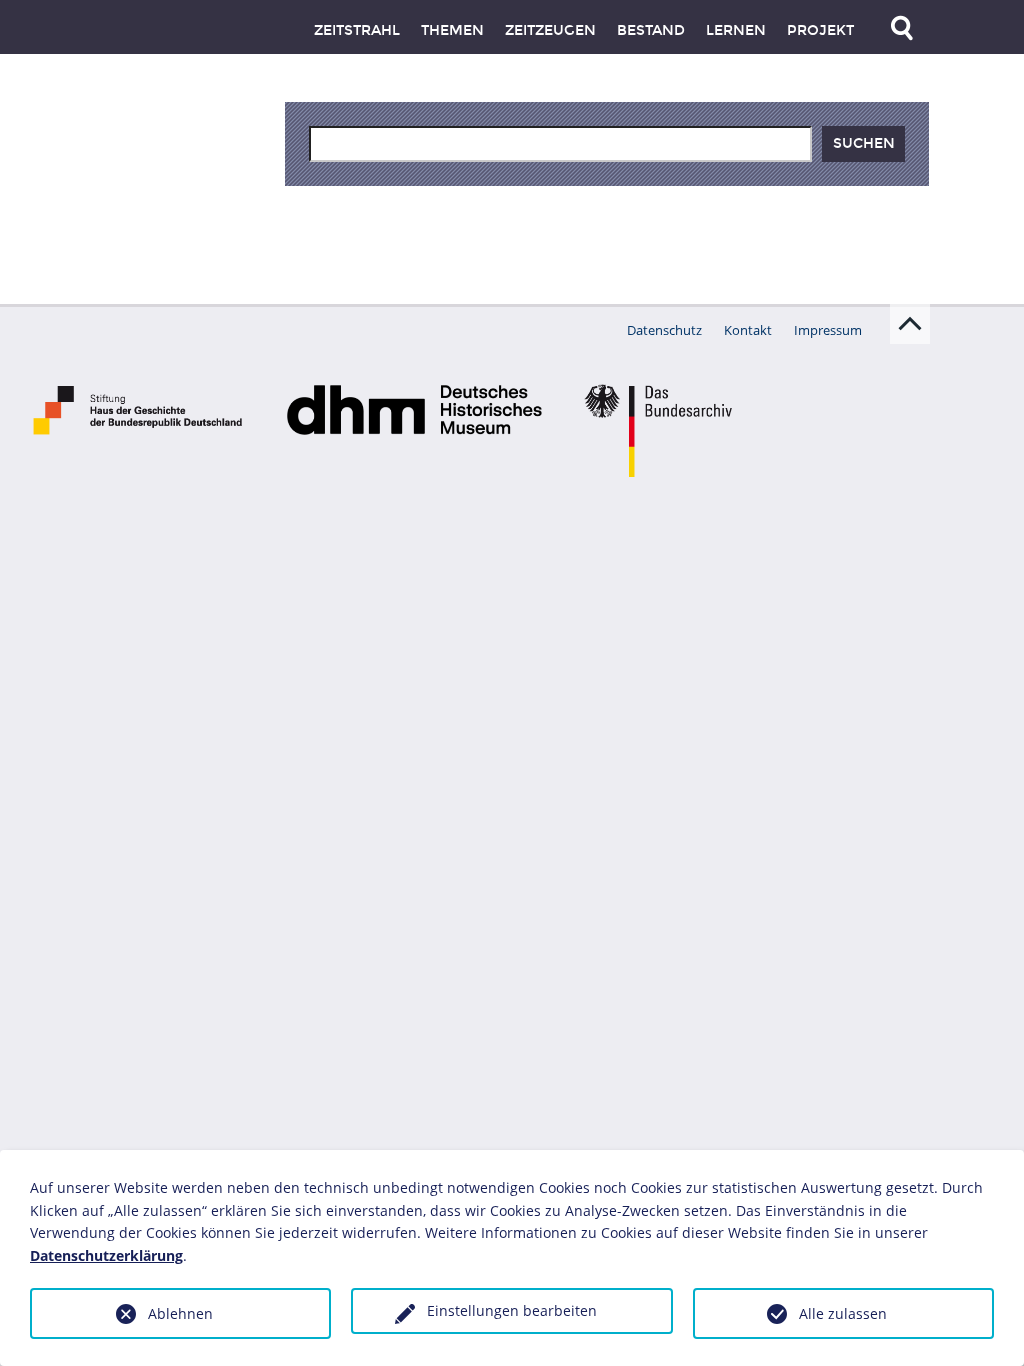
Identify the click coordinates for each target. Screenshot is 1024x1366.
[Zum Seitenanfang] (910, 324)
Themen (452, 30)
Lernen (736, 30)
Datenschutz (664, 330)
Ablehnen (180, 1313)
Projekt (820, 30)
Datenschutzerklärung (106, 1255)
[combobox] (560, 144)
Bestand (651, 30)
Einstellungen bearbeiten (512, 1310)
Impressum (828, 330)
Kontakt (748, 330)
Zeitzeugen (550, 30)
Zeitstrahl (357, 30)
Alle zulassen (843, 1313)
